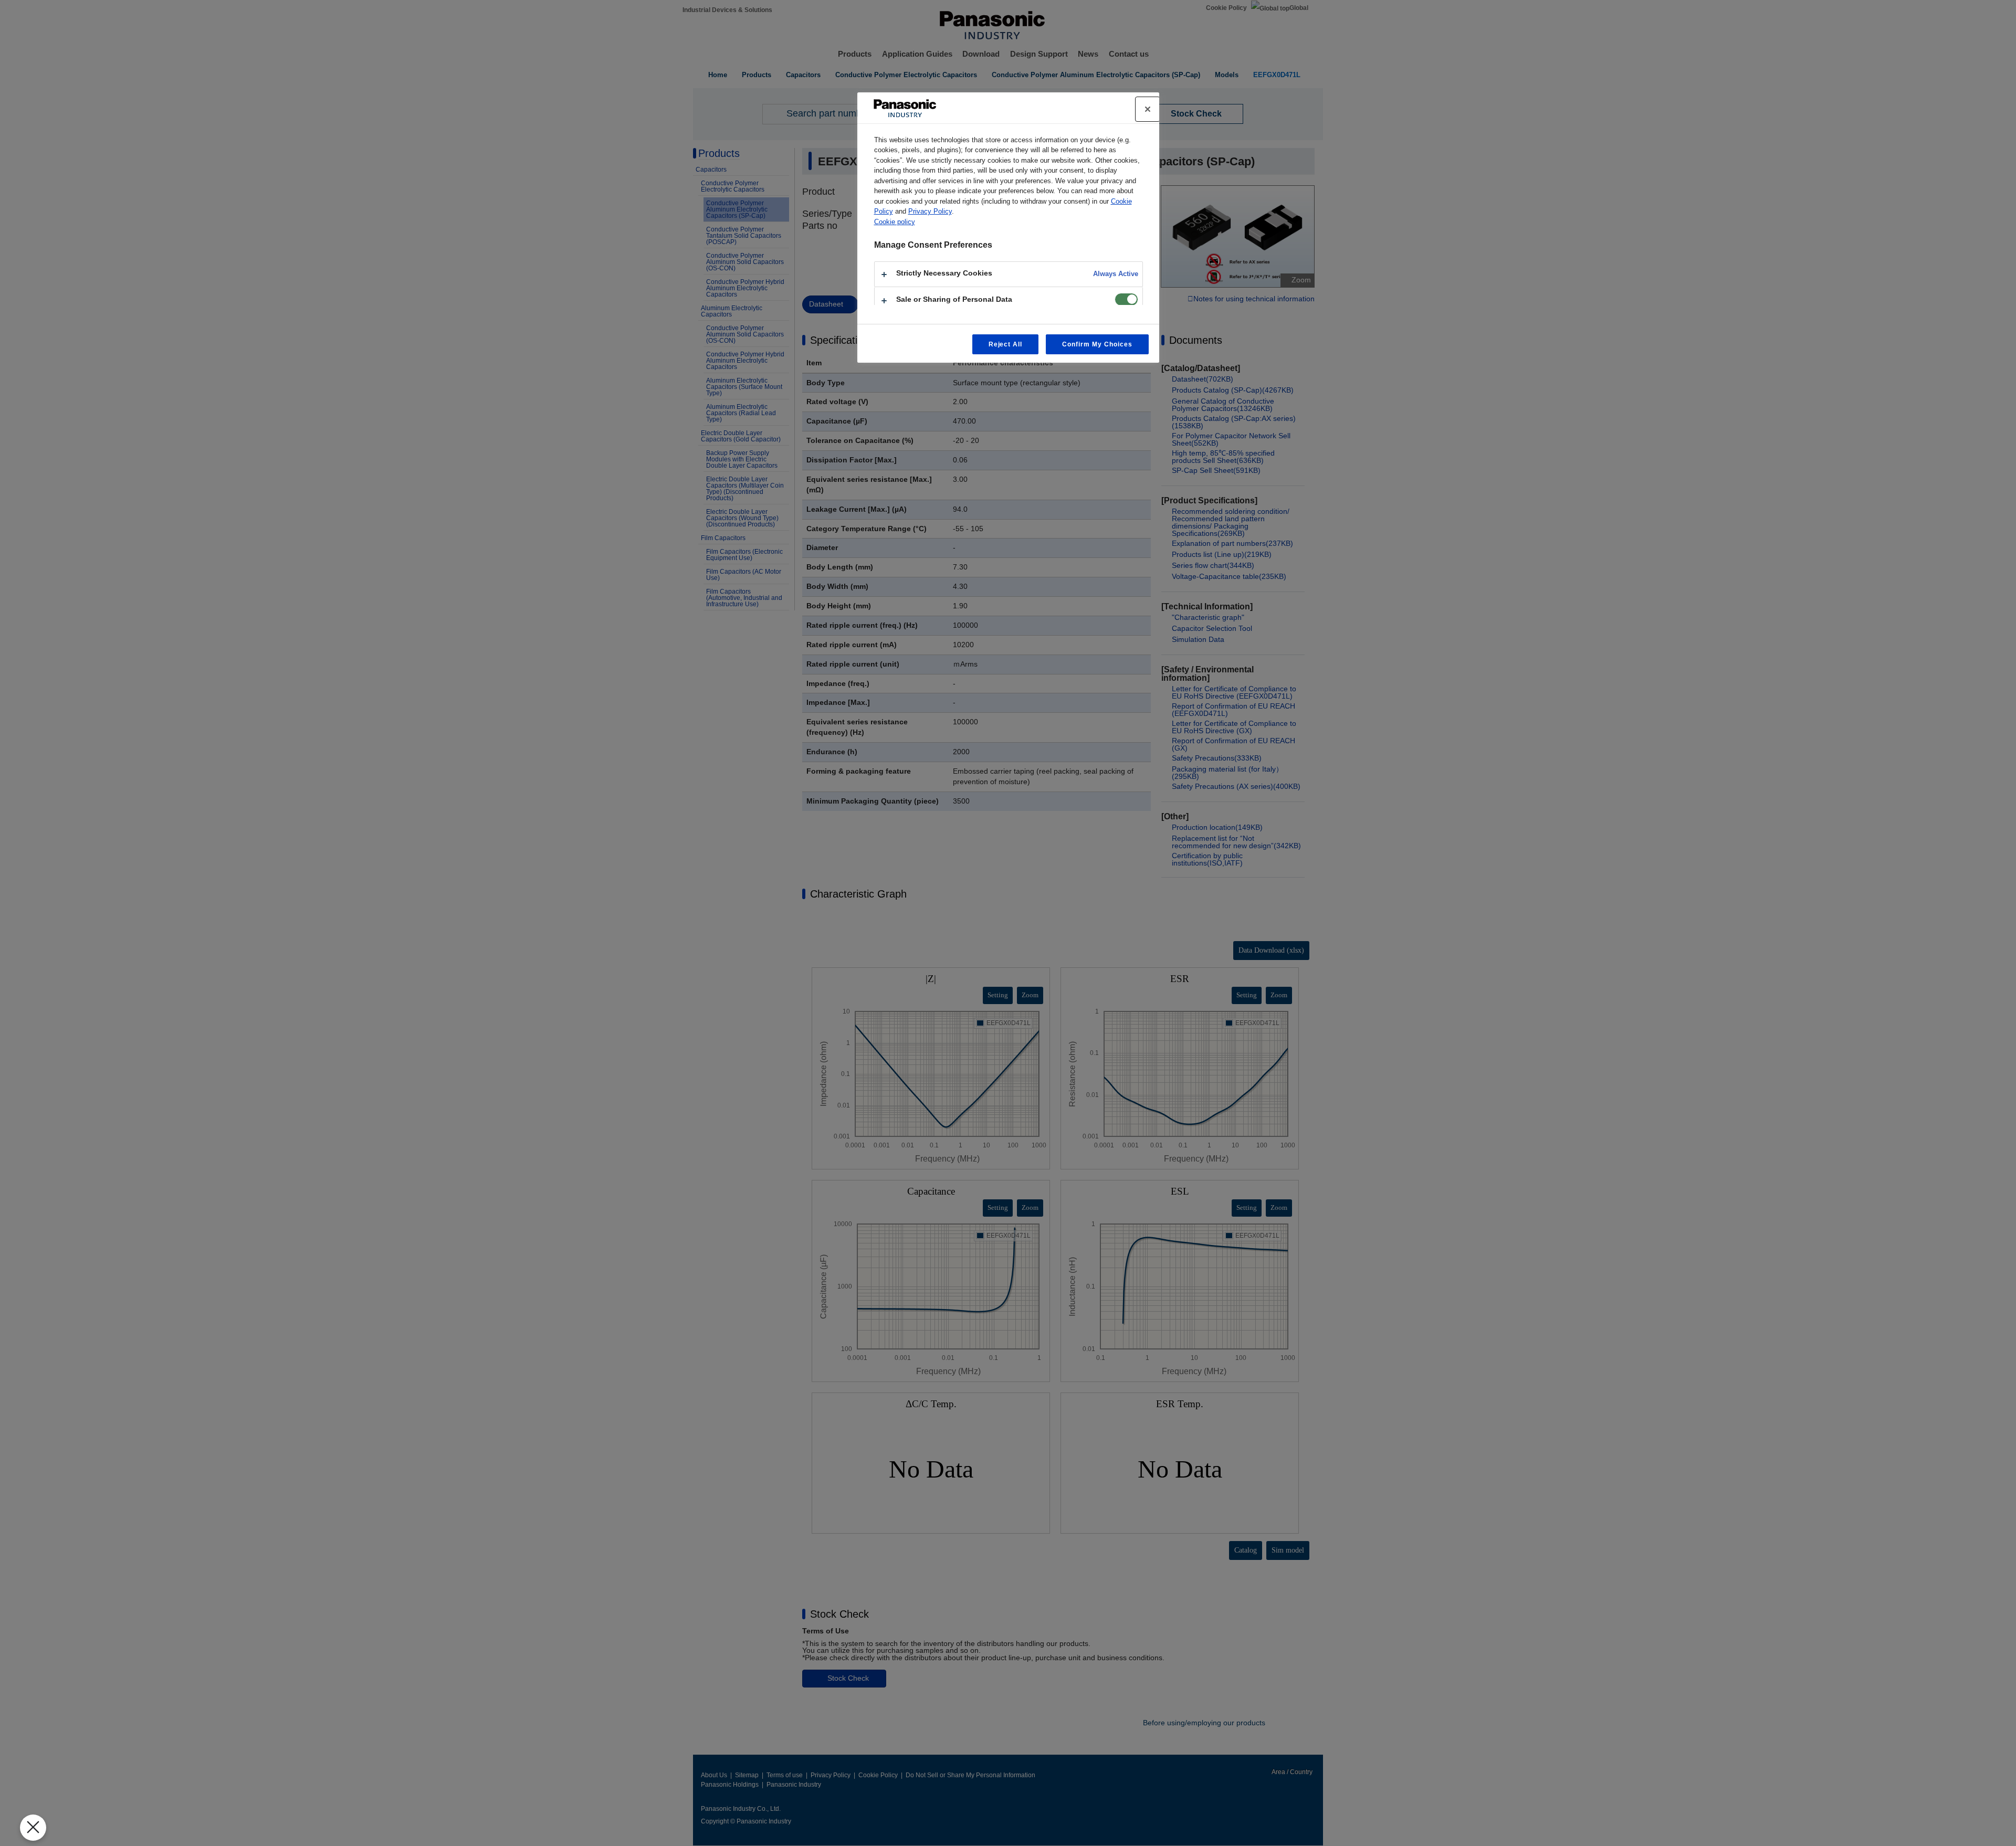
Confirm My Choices (1097, 344)
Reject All (1006, 344)
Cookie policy (895, 222)
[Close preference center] (1148, 109)
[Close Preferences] (33, 1828)
